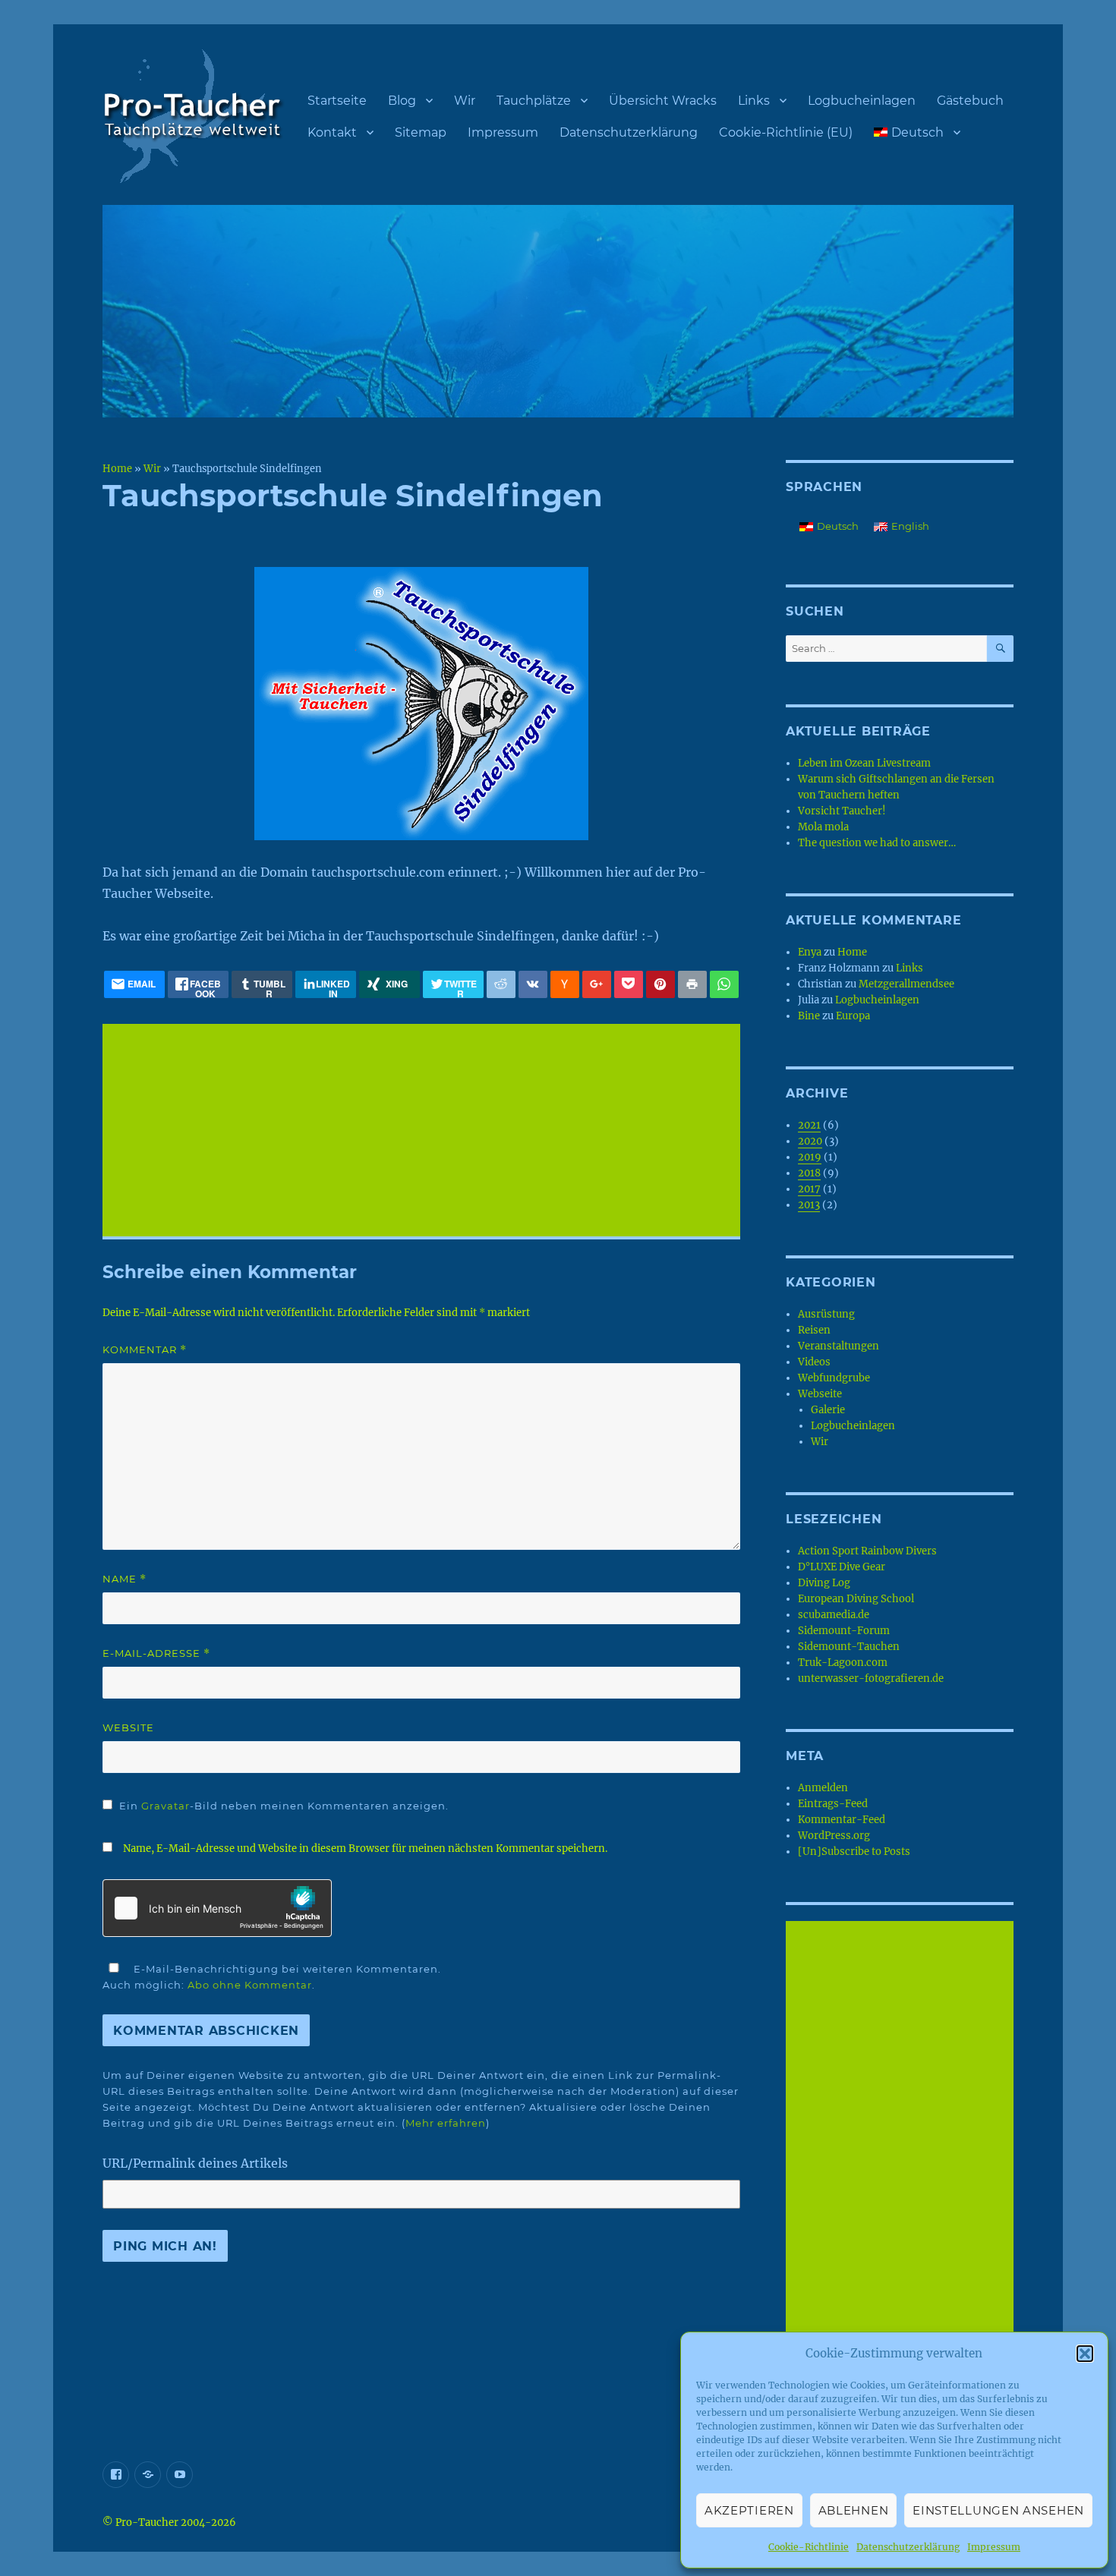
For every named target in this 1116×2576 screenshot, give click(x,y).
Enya (810, 952)
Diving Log (824, 1583)
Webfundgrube (834, 1378)
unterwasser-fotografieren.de (871, 1678)
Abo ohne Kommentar (250, 1985)
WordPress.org (834, 1836)
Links (754, 101)
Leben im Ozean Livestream (864, 763)
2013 (809, 1205)
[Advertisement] (424, 1132)
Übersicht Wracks (663, 101)
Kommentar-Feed (842, 1820)
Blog (402, 101)
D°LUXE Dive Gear (842, 1567)
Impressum (994, 2547)
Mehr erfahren (446, 2123)
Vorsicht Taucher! (842, 811)
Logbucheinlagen (862, 101)
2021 (809, 1125)
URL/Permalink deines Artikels (195, 2163)
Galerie (828, 1410)
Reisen (814, 1330)
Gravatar (166, 1806)
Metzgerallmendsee (906, 984)
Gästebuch (970, 101)
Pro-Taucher (147, 2522)
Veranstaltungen (839, 1346)
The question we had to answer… (877, 843)
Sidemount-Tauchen (849, 1647)
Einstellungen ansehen (998, 2510)
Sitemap (421, 132)
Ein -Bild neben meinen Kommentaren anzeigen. (284, 1806)
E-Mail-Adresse (156, 1653)
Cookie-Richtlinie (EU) (786, 132)
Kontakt (332, 132)
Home (117, 468)
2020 (810, 1141)
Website (128, 1727)
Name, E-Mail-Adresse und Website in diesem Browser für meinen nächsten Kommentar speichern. (365, 1849)
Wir (465, 101)
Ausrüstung (826, 1314)
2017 (809, 1189)
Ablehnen (854, 2510)
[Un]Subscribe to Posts (854, 1852)
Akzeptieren (749, 2510)
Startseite (337, 101)
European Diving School (856, 1599)
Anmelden (823, 1788)
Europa (853, 1016)
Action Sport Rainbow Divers (867, 1551)
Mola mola (823, 827)
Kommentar (145, 1350)
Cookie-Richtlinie (809, 2547)
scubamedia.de (834, 1615)
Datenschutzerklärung (908, 2547)
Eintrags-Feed (833, 1804)
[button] (1085, 2354)
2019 (810, 1157)
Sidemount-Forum (844, 1631)
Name (125, 1579)
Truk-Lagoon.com (843, 1663)
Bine (809, 1016)
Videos (814, 1362)
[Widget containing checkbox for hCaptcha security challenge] (217, 1908)
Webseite (820, 1394)
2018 (809, 1173)
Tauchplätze (534, 101)
